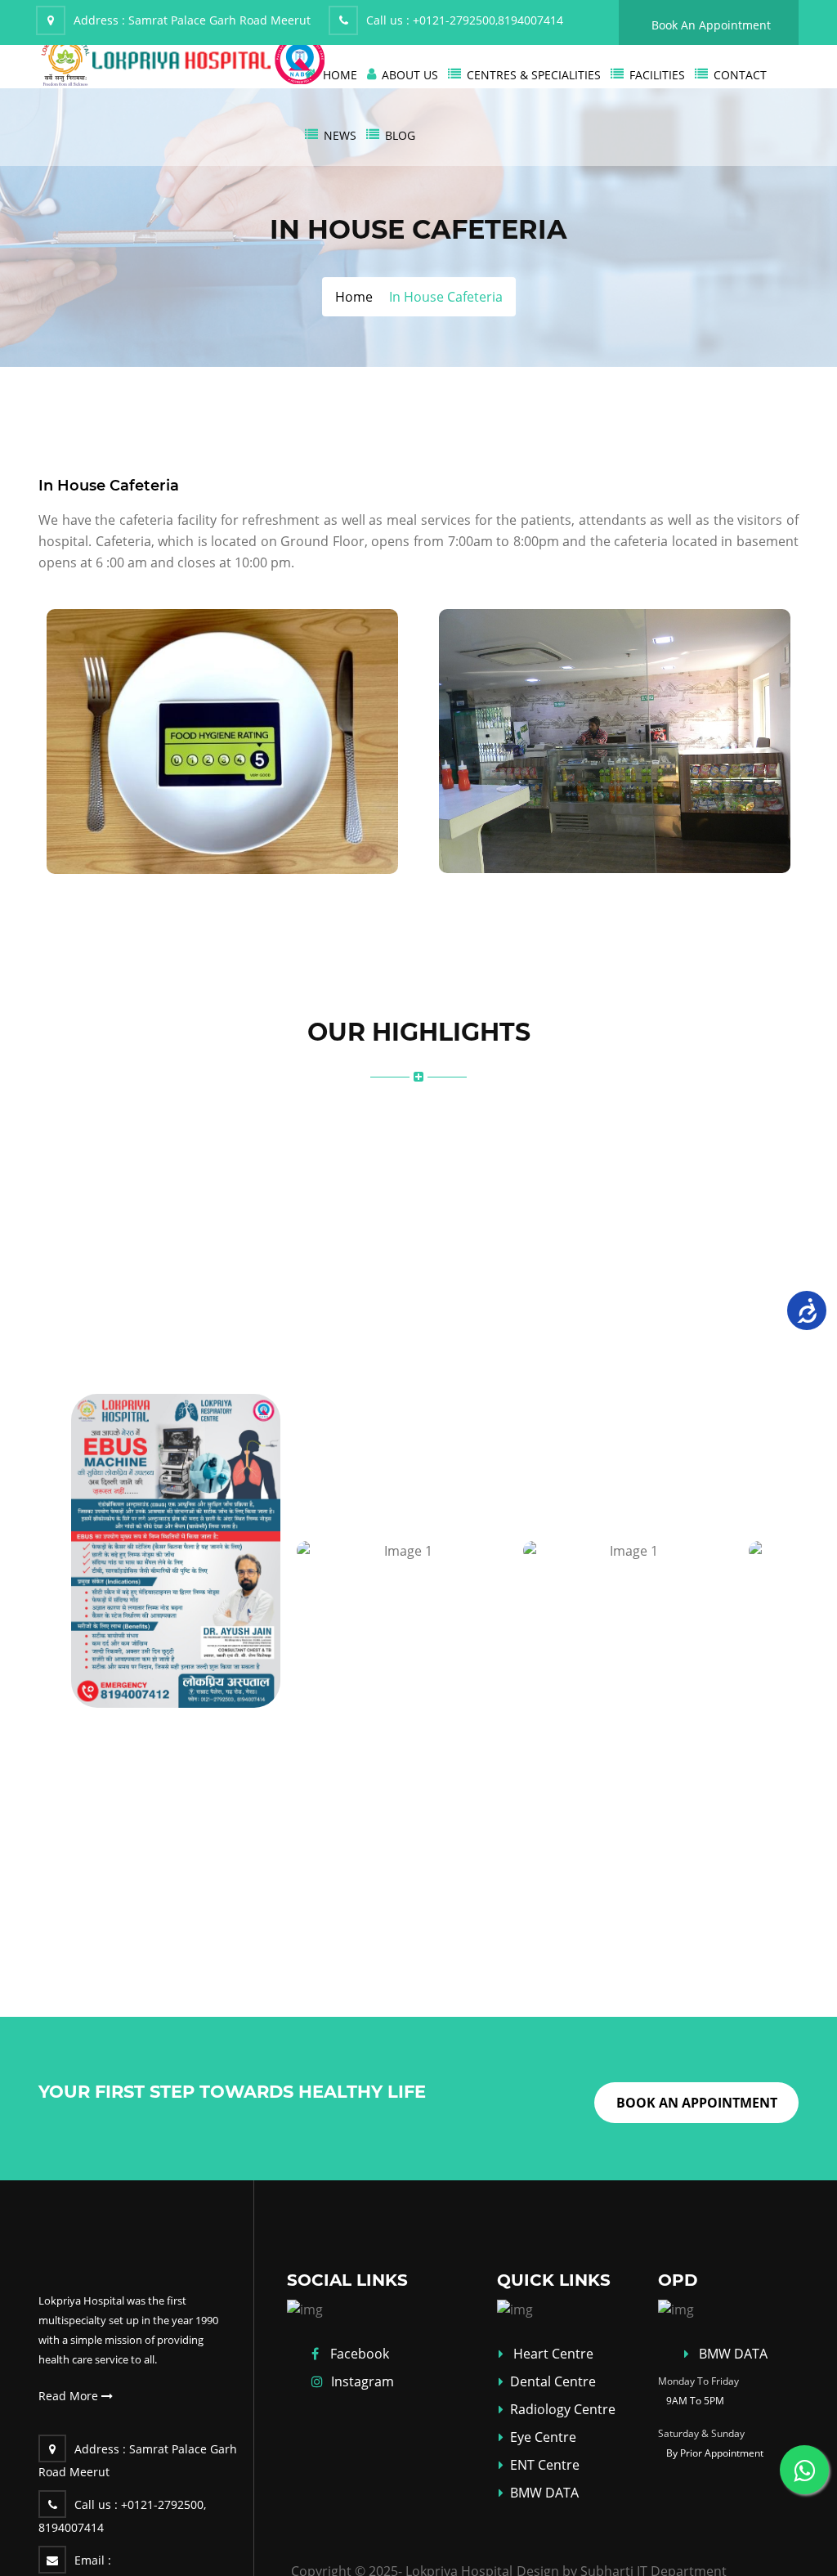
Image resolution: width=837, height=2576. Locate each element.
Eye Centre (543, 2437)
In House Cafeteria (109, 486)
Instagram (363, 2381)
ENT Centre (545, 2465)
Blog (400, 135)
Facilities (657, 75)
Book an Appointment (697, 2103)
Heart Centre (553, 2354)
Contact (740, 75)
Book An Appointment (711, 25)
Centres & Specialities (534, 75)
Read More (70, 2396)
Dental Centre (553, 2381)
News (340, 135)
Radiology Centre (563, 2409)
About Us (410, 75)
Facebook (360, 2354)
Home (340, 75)
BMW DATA (544, 2493)
